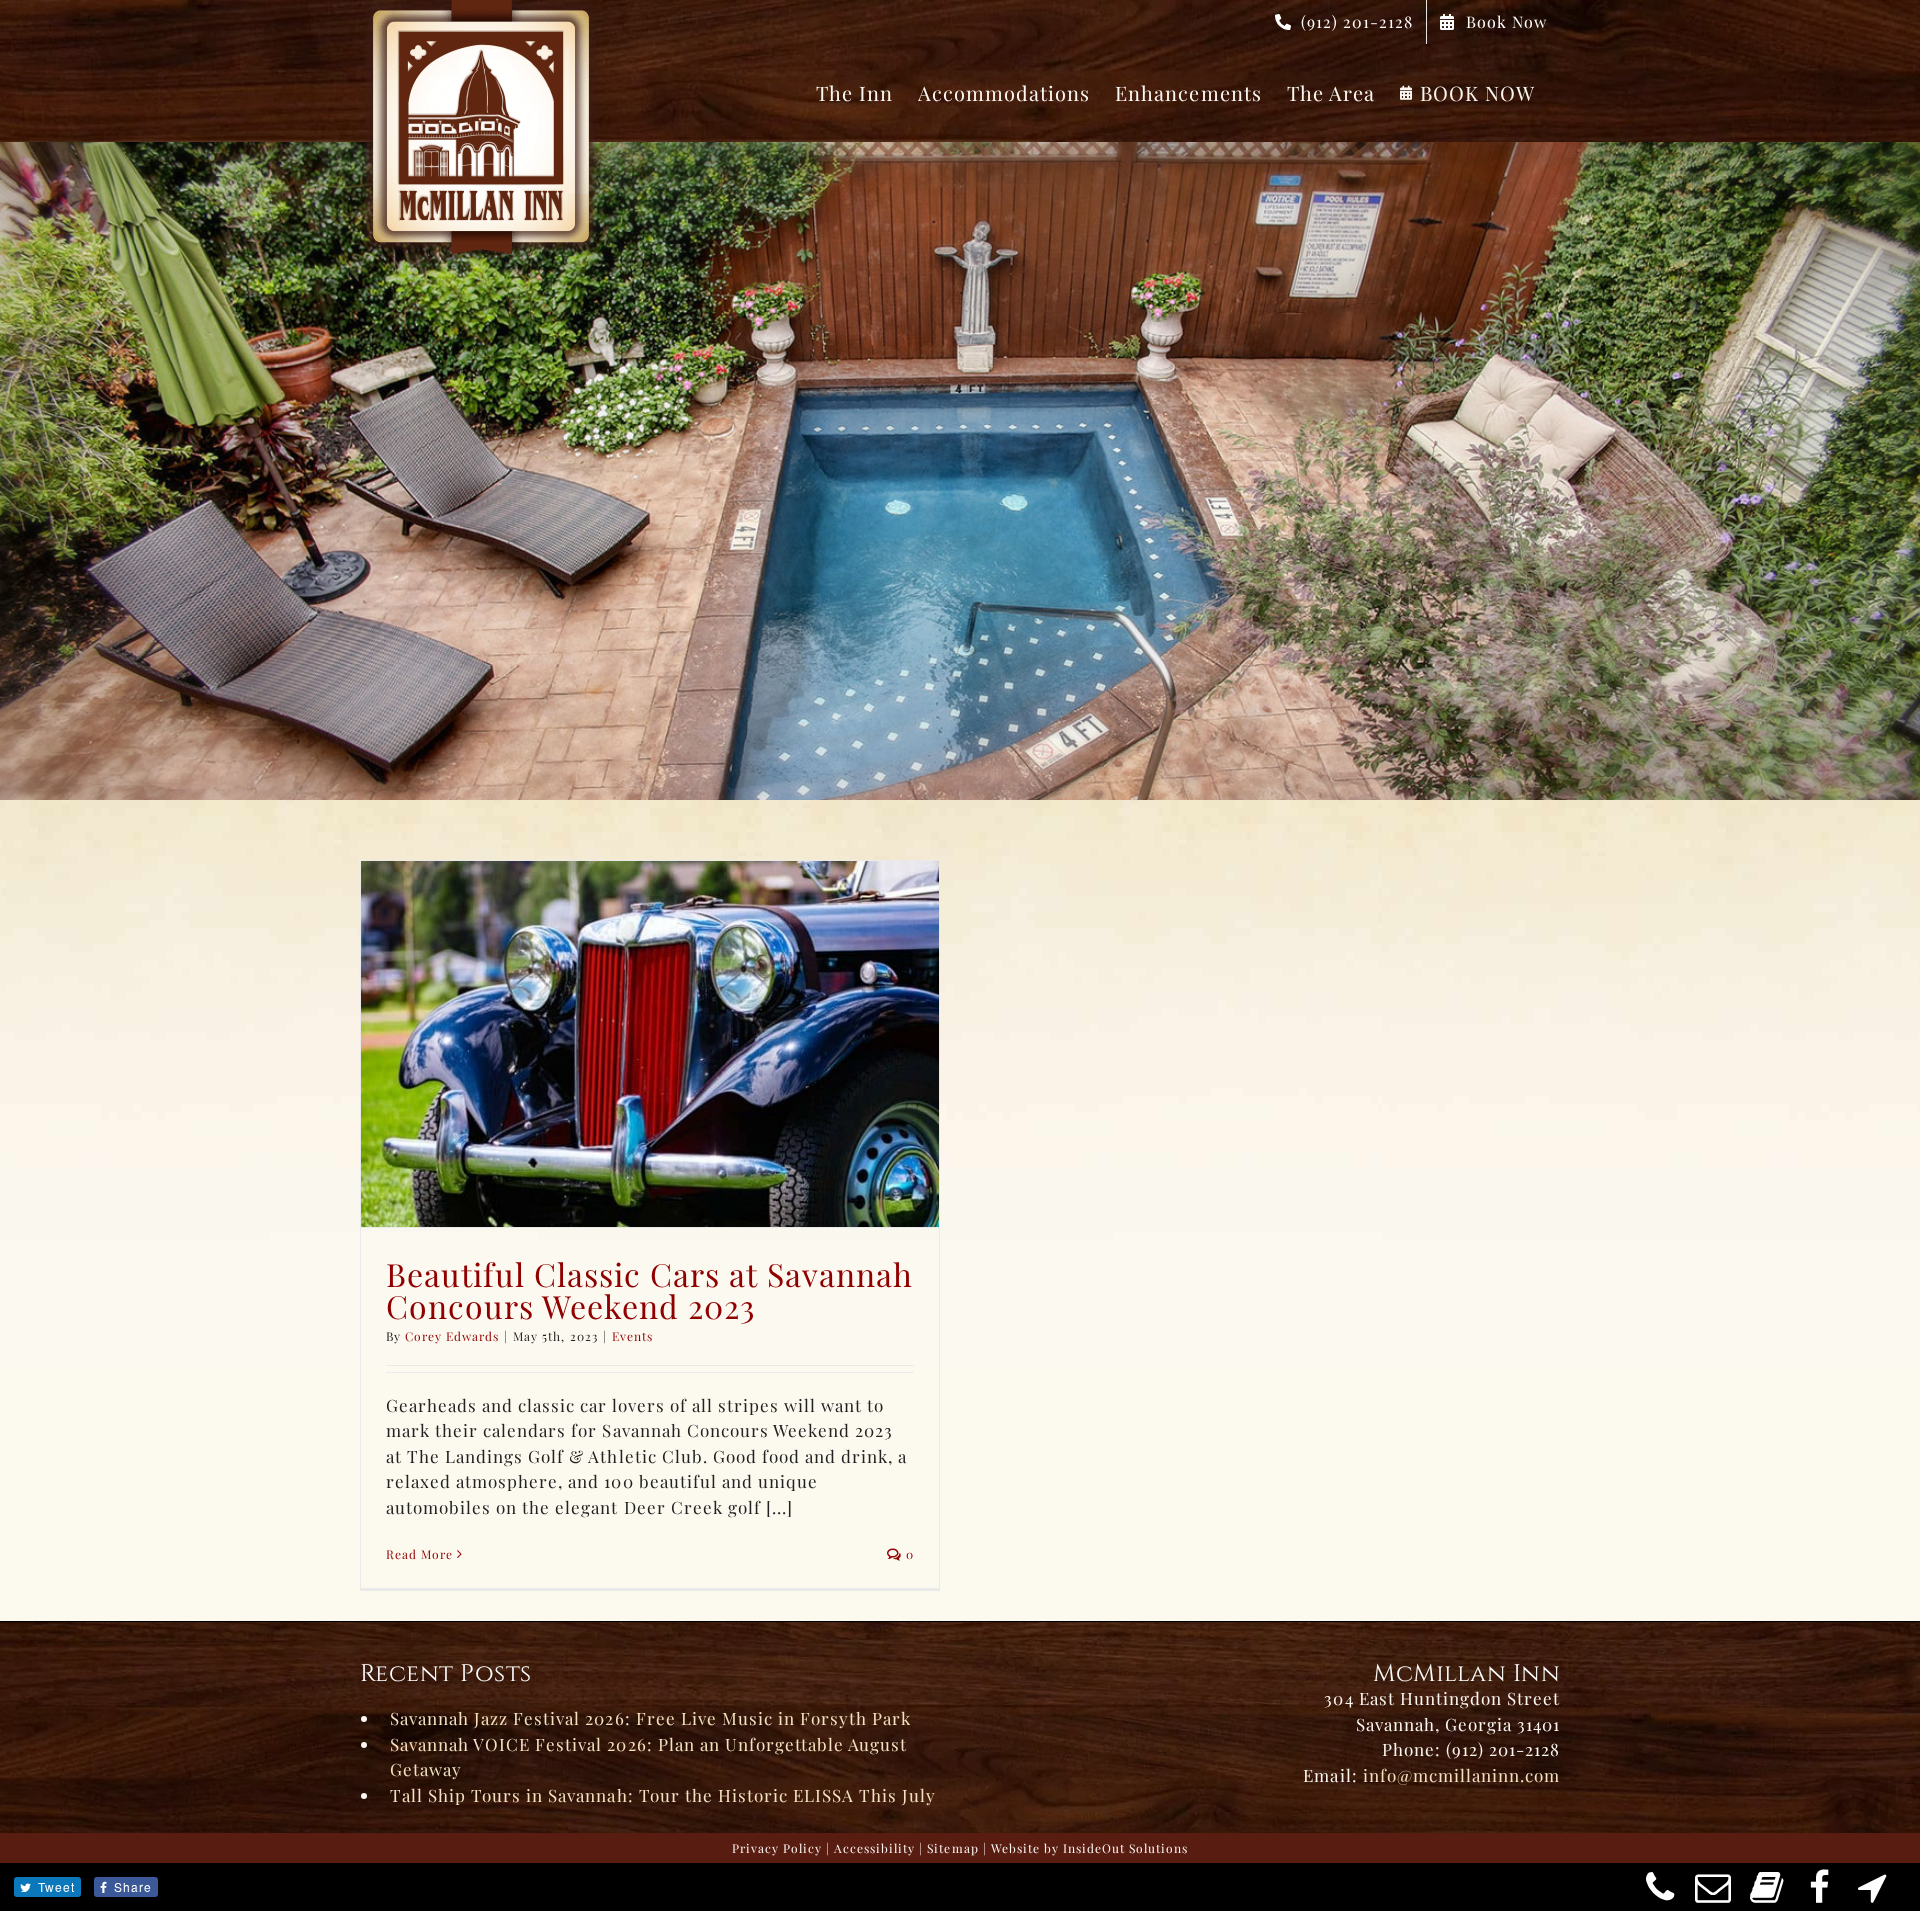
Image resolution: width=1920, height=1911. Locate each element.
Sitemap (952, 1848)
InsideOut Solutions (1125, 1848)
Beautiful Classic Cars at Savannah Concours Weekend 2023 (649, 1289)
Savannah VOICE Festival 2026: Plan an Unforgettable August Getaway (648, 1757)
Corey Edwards (452, 1336)
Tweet (56, 1886)
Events (632, 1336)
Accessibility (874, 1848)
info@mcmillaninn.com (1461, 1775)
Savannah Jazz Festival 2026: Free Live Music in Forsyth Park (650, 1718)
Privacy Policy (777, 1848)
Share (133, 1886)
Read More (419, 1554)
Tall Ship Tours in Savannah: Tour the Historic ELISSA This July (663, 1795)
